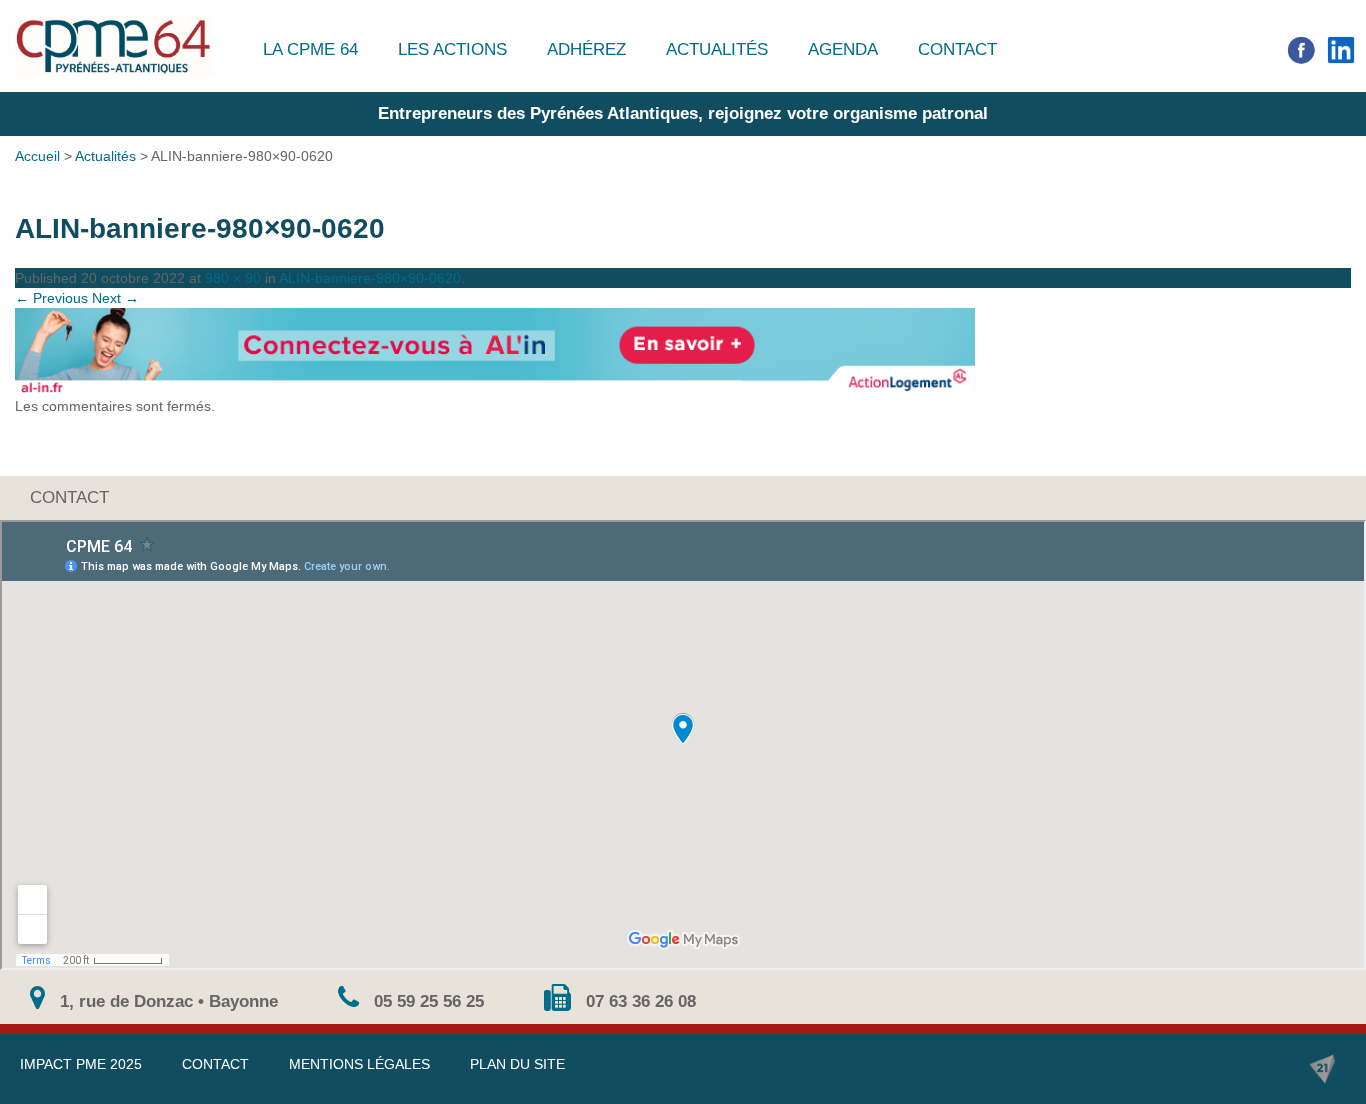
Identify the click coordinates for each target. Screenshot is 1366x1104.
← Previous (51, 298)
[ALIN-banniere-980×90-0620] (683, 352)
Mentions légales (359, 1064)
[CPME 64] (114, 45)
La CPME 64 (310, 49)
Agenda (843, 49)
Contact (957, 49)
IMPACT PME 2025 (81, 1064)
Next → (115, 298)
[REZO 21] (1322, 1069)
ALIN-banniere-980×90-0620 (370, 278)
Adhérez (586, 49)
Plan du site (517, 1064)
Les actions (452, 49)
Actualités (717, 49)
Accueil (37, 156)
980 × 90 (233, 278)
